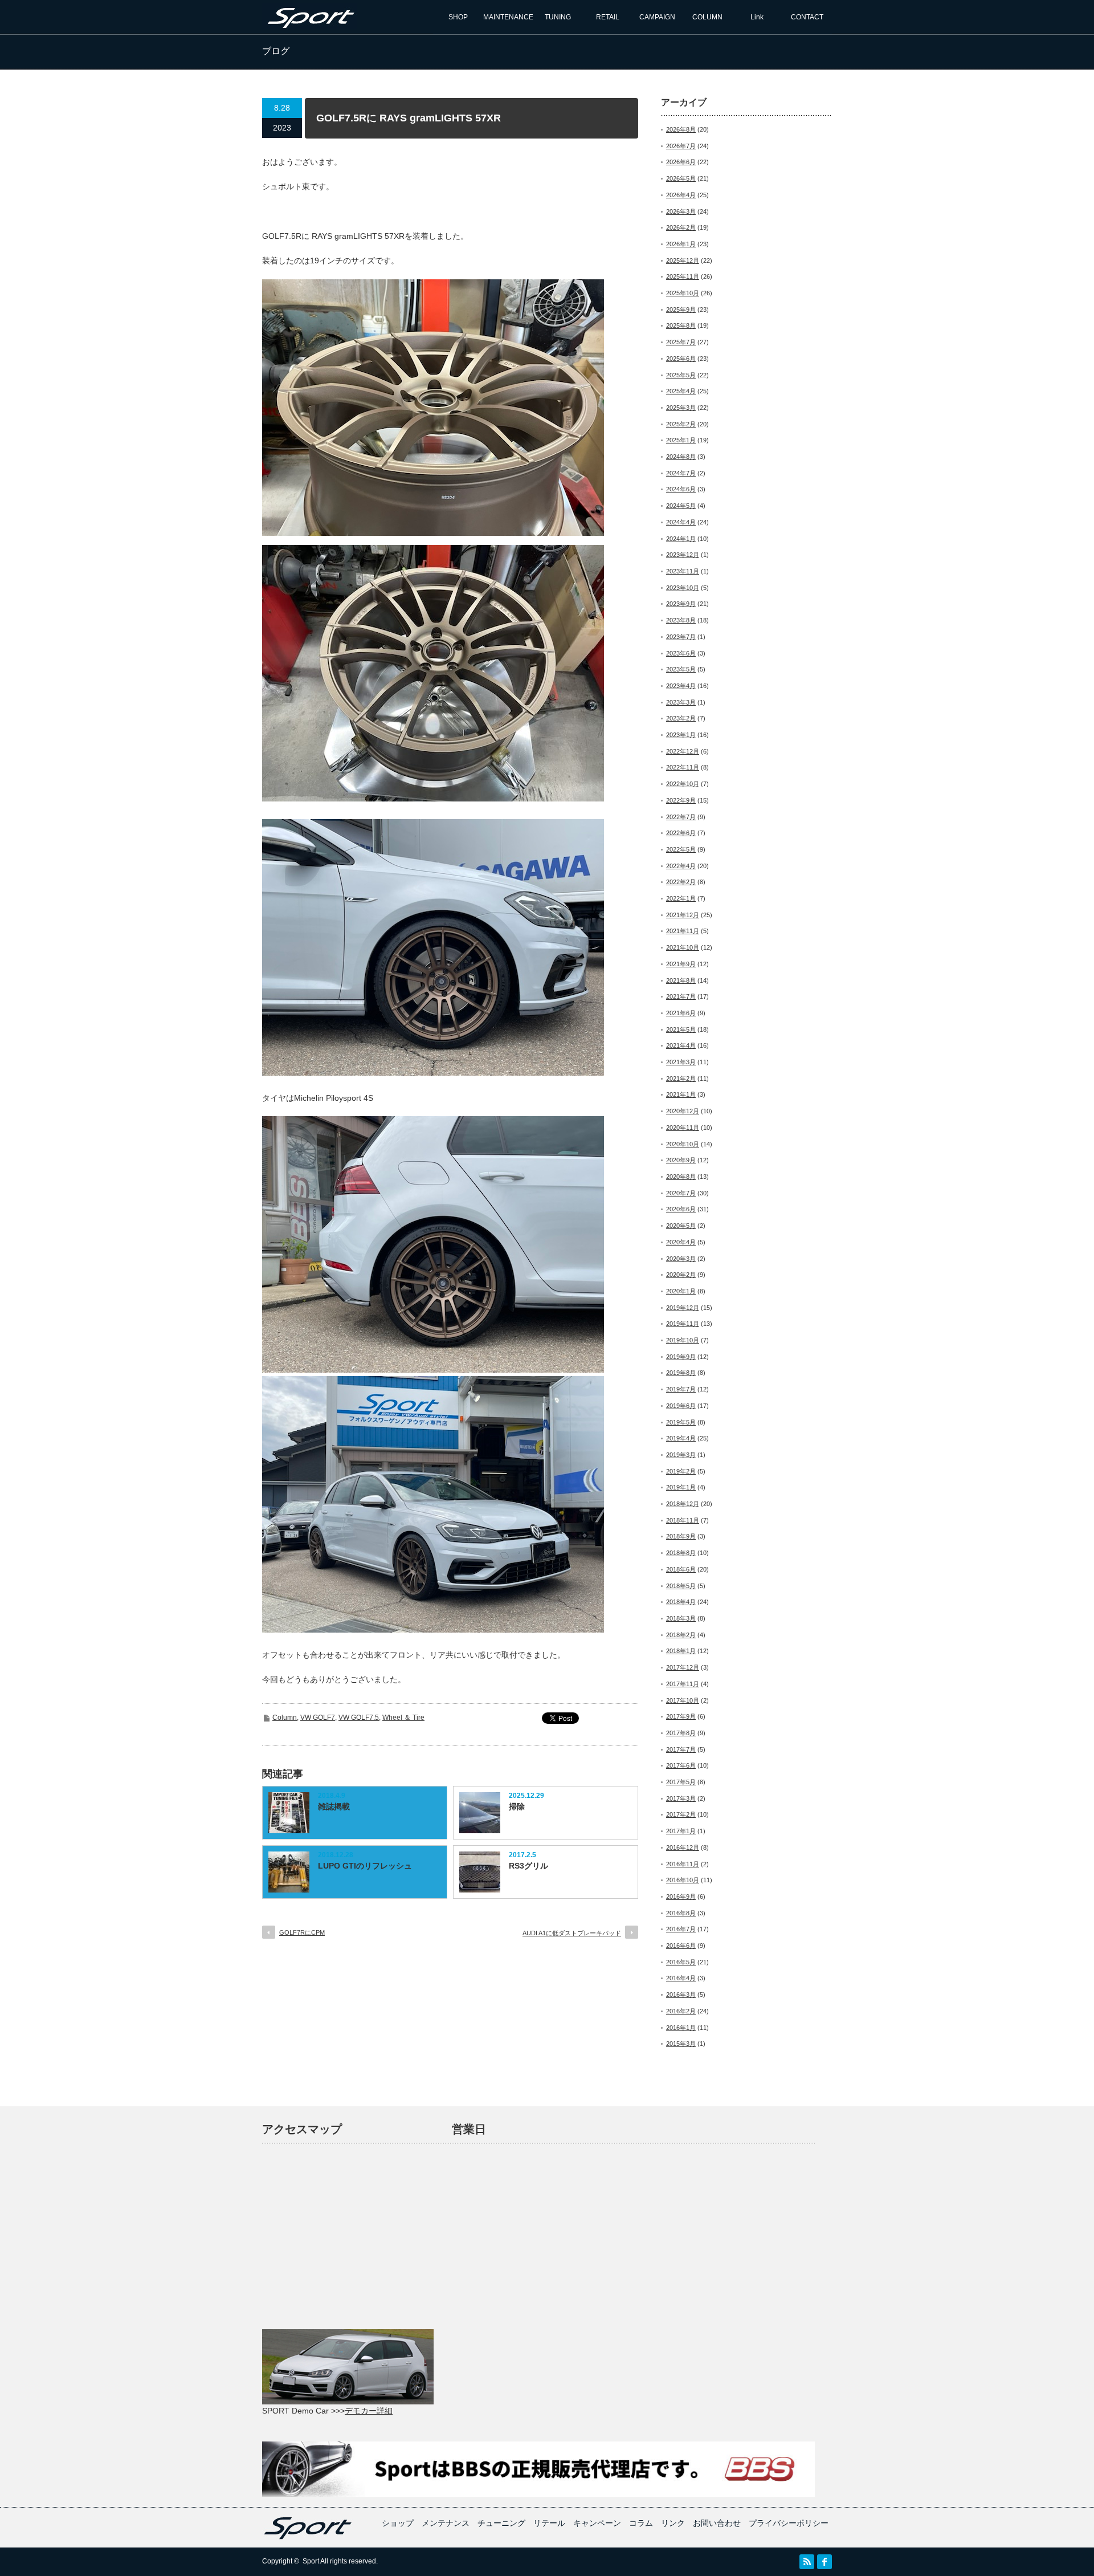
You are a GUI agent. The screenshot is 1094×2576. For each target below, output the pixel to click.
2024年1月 (681, 539)
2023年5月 (681, 669)
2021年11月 (683, 931)
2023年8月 (681, 620)
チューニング (501, 2523)
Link (757, 17)
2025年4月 (681, 391)
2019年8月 (681, 1373)
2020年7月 (681, 1193)
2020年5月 (681, 1226)
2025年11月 (683, 276)
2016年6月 (681, 1946)
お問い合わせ (717, 2523)
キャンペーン (597, 2523)
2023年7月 (681, 637)
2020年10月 (683, 1144)
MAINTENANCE (508, 17)
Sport (311, 2561)
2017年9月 (681, 1716)
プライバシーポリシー (789, 2523)
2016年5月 (681, 1962)
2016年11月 (683, 1864)
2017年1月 (681, 1831)
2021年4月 (681, 1045)
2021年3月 (681, 1062)
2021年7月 (681, 996)
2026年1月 (681, 244)
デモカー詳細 (369, 2411)
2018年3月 (681, 1618)
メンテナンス (446, 2523)
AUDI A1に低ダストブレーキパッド (572, 1933)
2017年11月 (683, 1684)
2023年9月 (681, 604)
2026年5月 (681, 178)
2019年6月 (681, 1406)
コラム (641, 2523)
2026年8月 (681, 129)
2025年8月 (681, 325)
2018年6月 (681, 1569)
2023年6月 (681, 653)
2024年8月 (681, 457)
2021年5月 (681, 1029)
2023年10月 (683, 588)
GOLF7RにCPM (302, 1932)
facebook (824, 2562)
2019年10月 (683, 1340)
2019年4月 (681, 1438)
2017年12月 (683, 1667)
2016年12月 (683, 1847)
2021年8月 (681, 980)
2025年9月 (681, 310)
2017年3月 (681, 1798)
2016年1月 (681, 2028)
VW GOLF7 (318, 1718)
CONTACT (807, 17)
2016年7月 (681, 1929)
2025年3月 (681, 408)
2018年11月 (683, 1520)
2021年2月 (681, 1079)
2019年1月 (681, 1487)
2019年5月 (681, 1422)
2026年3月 (681, 211)
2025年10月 (683, 293)
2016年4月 (681, 1978)
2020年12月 (683, 1111)
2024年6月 (681, 489)
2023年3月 (681, 702)
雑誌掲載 (334, 1806)
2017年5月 (681, 1782)
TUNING (558, 17)
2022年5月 (681, 849)
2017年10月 (683, 1700)
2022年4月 (681, 866)
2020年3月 (681, 1259)
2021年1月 (681, 1094)
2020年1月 (681, 1291)
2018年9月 (681, 1536)
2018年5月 (681, 1586)
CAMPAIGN (657, 17)
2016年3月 (681, 1995)
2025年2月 (681, 424)
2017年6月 (681, 1765)
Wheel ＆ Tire (403, 1718)
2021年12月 (683, 915)
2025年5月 (681, 375)
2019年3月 (681, 1455)
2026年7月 (681, 146)
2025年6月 (681, 359)
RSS (807, 2562)
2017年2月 (681, 1814)
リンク (673, 2523)
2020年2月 (681, 1275)
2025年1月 (681, 440)
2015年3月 (681, 2044)
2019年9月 (681, 1357)
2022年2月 (681, 882)
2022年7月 (681, 817)
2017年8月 (681, 1733)
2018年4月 (681, 1602)
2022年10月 (683, 784)
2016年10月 (683, 1880)
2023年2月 (681, 718)
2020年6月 (681, 1209)
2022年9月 (681, 800)
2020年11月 (683, 1128)
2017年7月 (681, 1749)
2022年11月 (683, 767)
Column (285, 1718)
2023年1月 (681, 735)
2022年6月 (681, 833)
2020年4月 (681, 1242)
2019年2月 (681, 1471)
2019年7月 (681, 1389)
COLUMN (707, 17)
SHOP (458, 17)
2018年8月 (681, 1553)
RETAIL (608, 17)
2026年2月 (681, 227)
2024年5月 (681, 506)
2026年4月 (681, 195)
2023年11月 (683, 571)
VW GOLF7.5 (359, 1718)
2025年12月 (683, 261)
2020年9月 (681, 1160)
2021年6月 (681, 1013)
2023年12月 (683, 555)
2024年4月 (681, 522)
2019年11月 (683, 1324)
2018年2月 (681, 1635)
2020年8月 (681, 1177)
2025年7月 (681, 342)
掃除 (517, 1806)
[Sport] (309, 24)
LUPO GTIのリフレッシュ (365, 1866)
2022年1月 (681, 898)
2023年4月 (681, 686)
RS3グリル (528, 1866)
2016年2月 (681, 2011)
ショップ (398, 2523)
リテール (549, 2523)
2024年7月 (681, 473)
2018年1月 (681, 1651)
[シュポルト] (308, 2537)
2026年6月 (681, 162)
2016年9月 (681, 1897)
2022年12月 (683, 751)
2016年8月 (681, 1913)
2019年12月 (683, 1308)
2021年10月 (683, 947)
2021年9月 (681, 964)
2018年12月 (683, 1504)
